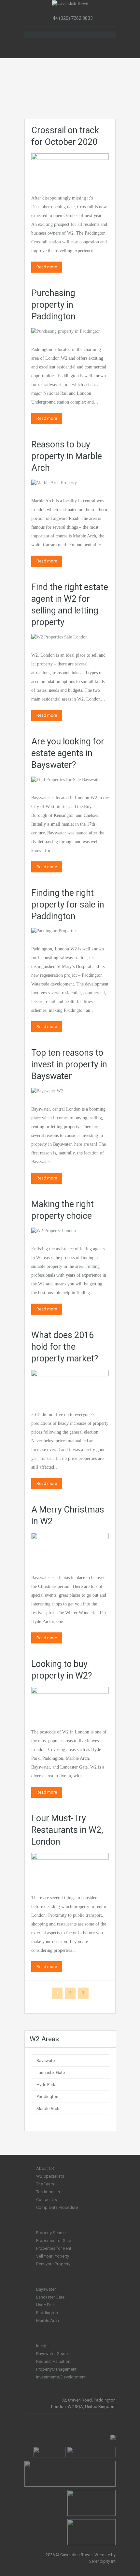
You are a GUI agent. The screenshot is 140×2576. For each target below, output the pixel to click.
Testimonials (48, 2192)
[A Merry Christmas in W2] (70, 1547)
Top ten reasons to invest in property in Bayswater (69, 1064)
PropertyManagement (56, 2369)
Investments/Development (61, 2377)
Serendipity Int (102, 2561)
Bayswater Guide (52, 2354)
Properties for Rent (54, 2248)
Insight (42, 2346)
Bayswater (46, 2061)
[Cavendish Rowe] (70, 3)
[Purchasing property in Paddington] (66, 331)
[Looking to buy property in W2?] (70, 1702)
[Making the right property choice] (54, 1230)
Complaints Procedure (57, 2207)
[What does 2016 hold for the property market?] (70, 1384)
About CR (45, 2168)
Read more (47, 267)
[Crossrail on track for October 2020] (70, 168)
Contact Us (47, 2200)
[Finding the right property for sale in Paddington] (54, 931)
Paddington (47, 2097)
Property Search (51, 2233)
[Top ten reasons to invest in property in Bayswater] (47, 1091)
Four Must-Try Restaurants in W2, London (67, 1830)
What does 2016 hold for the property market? (65, 1347)
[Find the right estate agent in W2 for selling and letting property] (59, 637)
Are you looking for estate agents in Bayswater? (68, 753)
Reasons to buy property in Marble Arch (67, 456)
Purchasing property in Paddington (53, 305)
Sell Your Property (53, 2256)
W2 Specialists (50, 2176)
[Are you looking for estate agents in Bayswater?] (66, 779)
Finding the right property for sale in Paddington (68, 905)
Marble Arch (48, 2109)
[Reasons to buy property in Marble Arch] (54, 482)
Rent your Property (53, 2264)
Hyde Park (46, 2085)
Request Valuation (53, 2361)
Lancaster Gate (51, 2073)
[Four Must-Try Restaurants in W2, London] (70, 1868)
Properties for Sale (54, 2241)
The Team (45, 2184)
